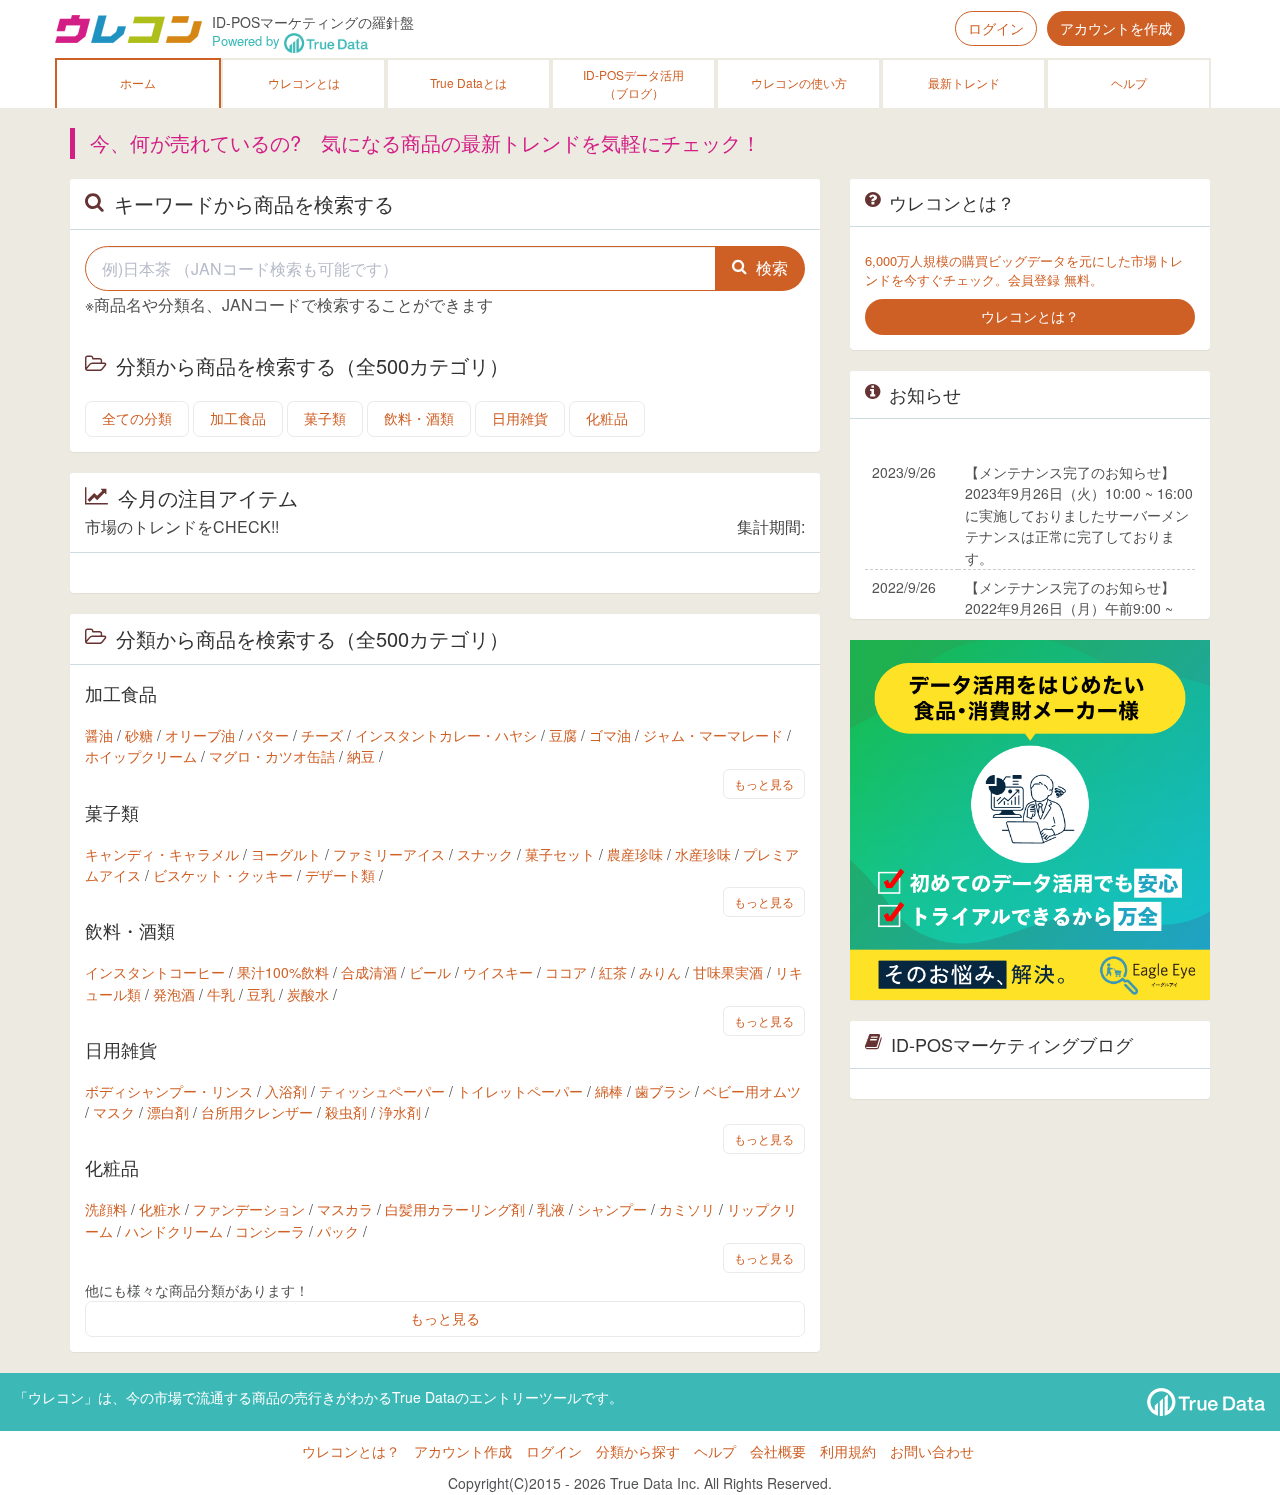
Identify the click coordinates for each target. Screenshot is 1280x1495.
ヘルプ (1129, 82)
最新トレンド (964, 82)
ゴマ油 (610, 735)
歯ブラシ (663, 1091)
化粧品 (607, 418)
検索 (772, 267)
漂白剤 (168, 1112)
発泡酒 (174, 994)
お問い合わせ (932, 1451)
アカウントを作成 (1116, 28)
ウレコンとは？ (351, 1451)
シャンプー (612, 1209)
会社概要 (778, 1451)
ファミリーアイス (389, 854)
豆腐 (563, 735)
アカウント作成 (463, 1451)
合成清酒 (369, 972)
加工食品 (238, 418)
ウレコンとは (304, 82)
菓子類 (325, 418)
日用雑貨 (520, 418)
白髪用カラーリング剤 (455, 1209)
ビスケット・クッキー (223, 875)
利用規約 (848, 1451)
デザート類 (340, 875)
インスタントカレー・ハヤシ (446, 735)
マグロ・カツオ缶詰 (272, 756)
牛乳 (221, 994)
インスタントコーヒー (155, 972)
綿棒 (609, 1091)
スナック (485, 854)
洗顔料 (106, 1209)
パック (338, 1231)
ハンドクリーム (174, 1231)
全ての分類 (137, 418)
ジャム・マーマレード (713, 735)
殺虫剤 (346, 1112)
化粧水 (160, 1209)
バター (268, 735)
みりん (660, 972)
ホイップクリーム (141, 756)
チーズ (322, 735)
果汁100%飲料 (283, 972)
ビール (430, 972)
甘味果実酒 (728, 972)
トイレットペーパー (520, 1091)
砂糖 (139, 735)
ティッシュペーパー (382, 1091)
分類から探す (638, 1451)
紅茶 (613, 972)
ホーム (138, 82)
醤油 (99, 735)
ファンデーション (249, 1209)
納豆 (361, 756)
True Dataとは (468, 82)
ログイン (996, 28)
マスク (114, 1112)
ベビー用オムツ (752, 1091)
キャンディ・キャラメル (162, 854)
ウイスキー (498, 972)
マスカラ (345, 1209)
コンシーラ (270, 1231)
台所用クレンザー (257, 1112)
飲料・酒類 (419, 418)
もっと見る (764, 783)
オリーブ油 (200, 735)
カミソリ (687, 1209)
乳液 (551, 1209)
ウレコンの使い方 (799, 82)
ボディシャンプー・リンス (169, 1091)
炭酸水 (308, 994)
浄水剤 (400, 1112)
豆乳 (261, 994)
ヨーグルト (286, 854)
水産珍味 (703, 854)
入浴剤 (286, 1091)
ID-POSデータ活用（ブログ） (633, 83)
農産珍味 (635, 854)
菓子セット (560, 854)
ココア (566, 972)
